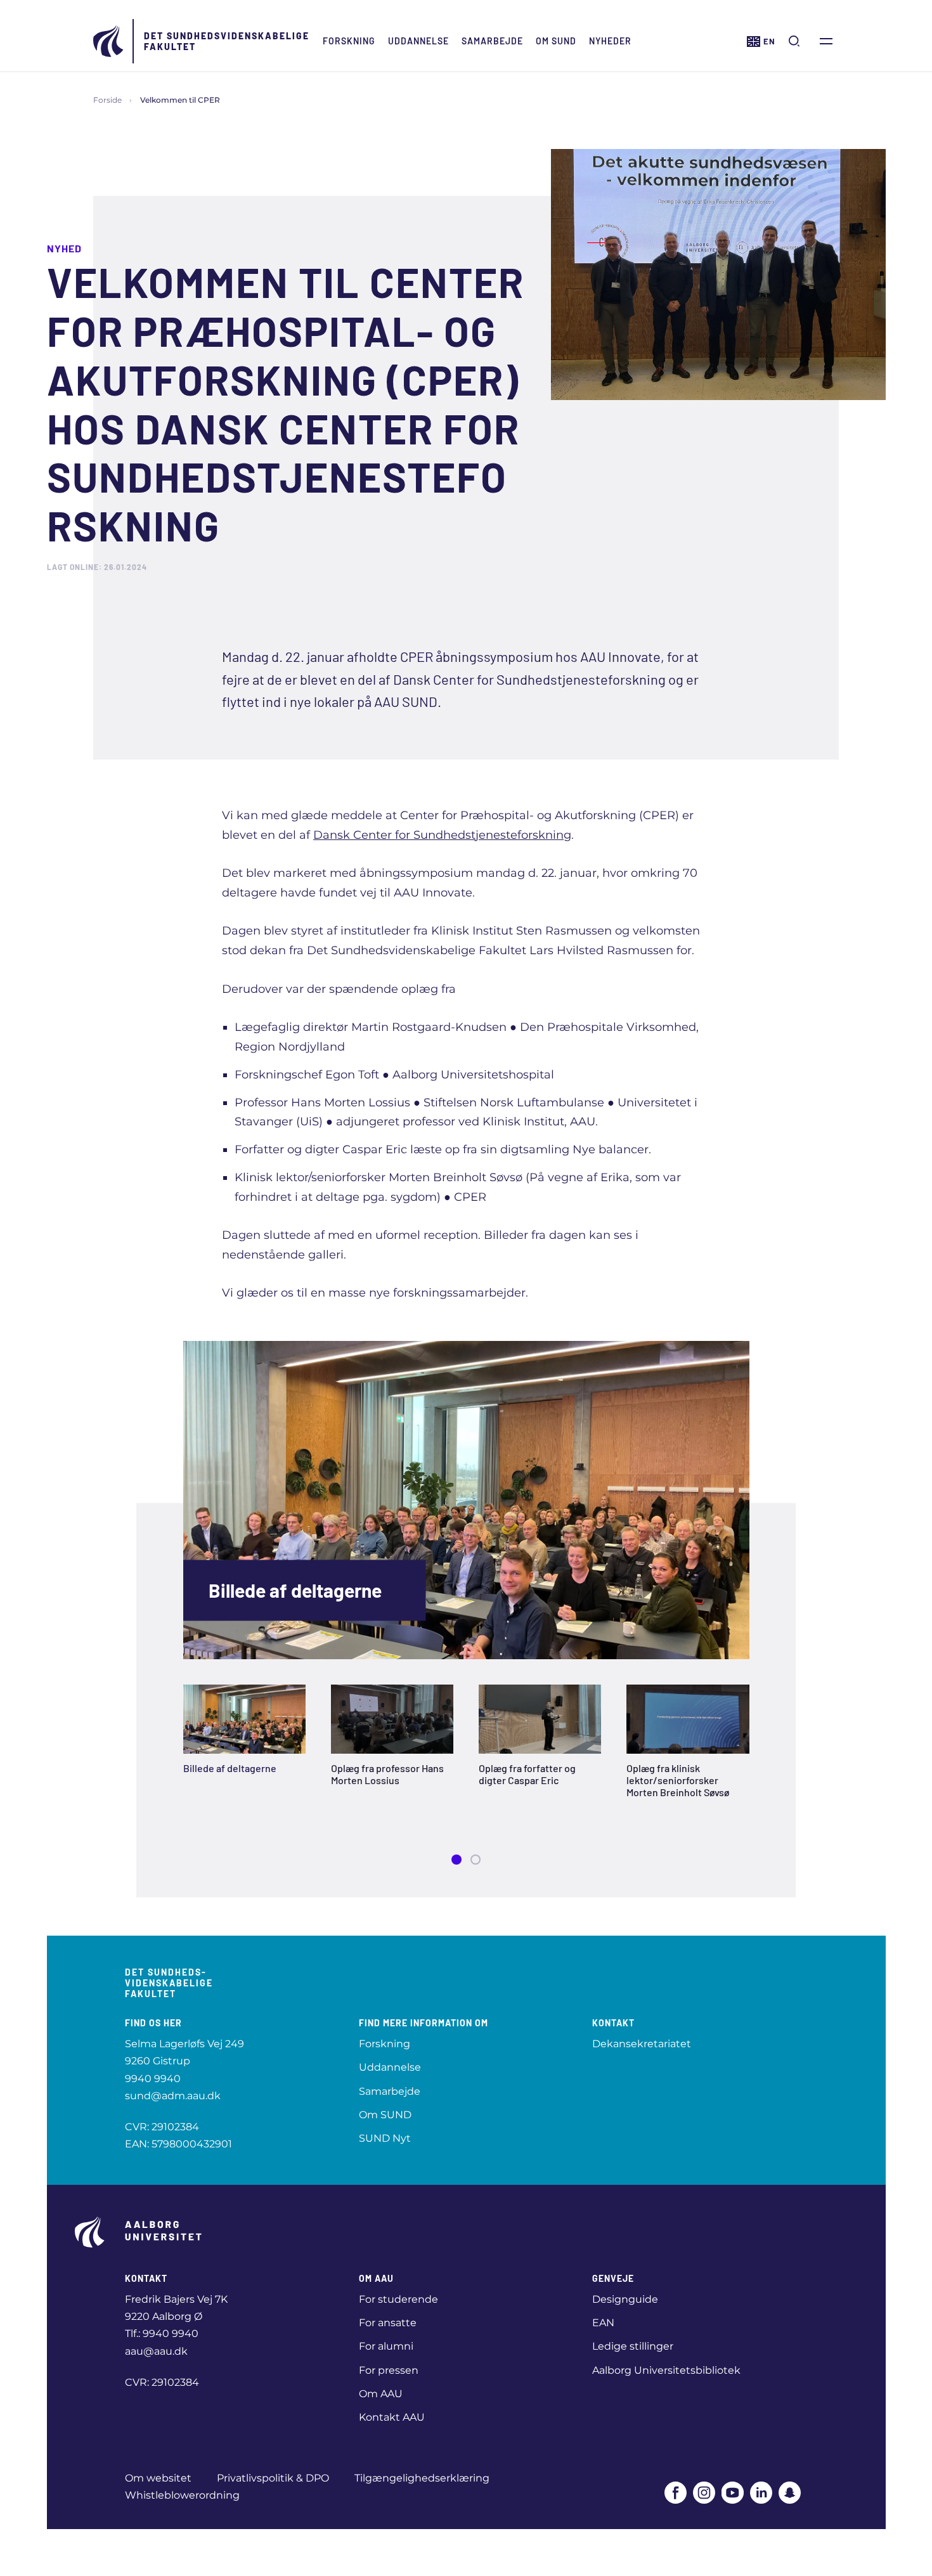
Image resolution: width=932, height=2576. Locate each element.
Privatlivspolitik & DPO (273, 2478)
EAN (603, 2323)
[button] (456, 1860)
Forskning (349, 41)
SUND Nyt (385, 2138)
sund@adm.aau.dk (173, 2096)
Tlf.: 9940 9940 (162, 2333)
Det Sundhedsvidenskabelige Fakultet (227, 41)
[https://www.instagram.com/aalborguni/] (704, 2493)
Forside (107, 100)
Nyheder (610, 41)
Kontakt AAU (392, 2417)
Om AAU (381, 2394)
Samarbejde (492, 41)
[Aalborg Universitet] (109, 41)
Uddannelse (418, 41)
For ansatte (388, 2323)
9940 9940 (153, 2079)
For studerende (398, 2299)
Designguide (625, 2299)
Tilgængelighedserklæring (422, 2478)
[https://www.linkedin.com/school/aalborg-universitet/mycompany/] (761, 2493)
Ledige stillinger (633, 2346)
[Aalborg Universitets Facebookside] (676, 2493)
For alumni (386, 2346)
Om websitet (158, 2478)
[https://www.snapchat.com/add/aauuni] (790, 2493)
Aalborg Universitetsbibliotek (666, 2370)
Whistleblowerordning (182, 2495)
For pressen (389, 2370)
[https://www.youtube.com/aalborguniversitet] (733, 2493)
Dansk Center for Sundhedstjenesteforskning (442, 835)
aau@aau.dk (156, 2351)
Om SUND (556, 41)
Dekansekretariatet (642, 2044)
